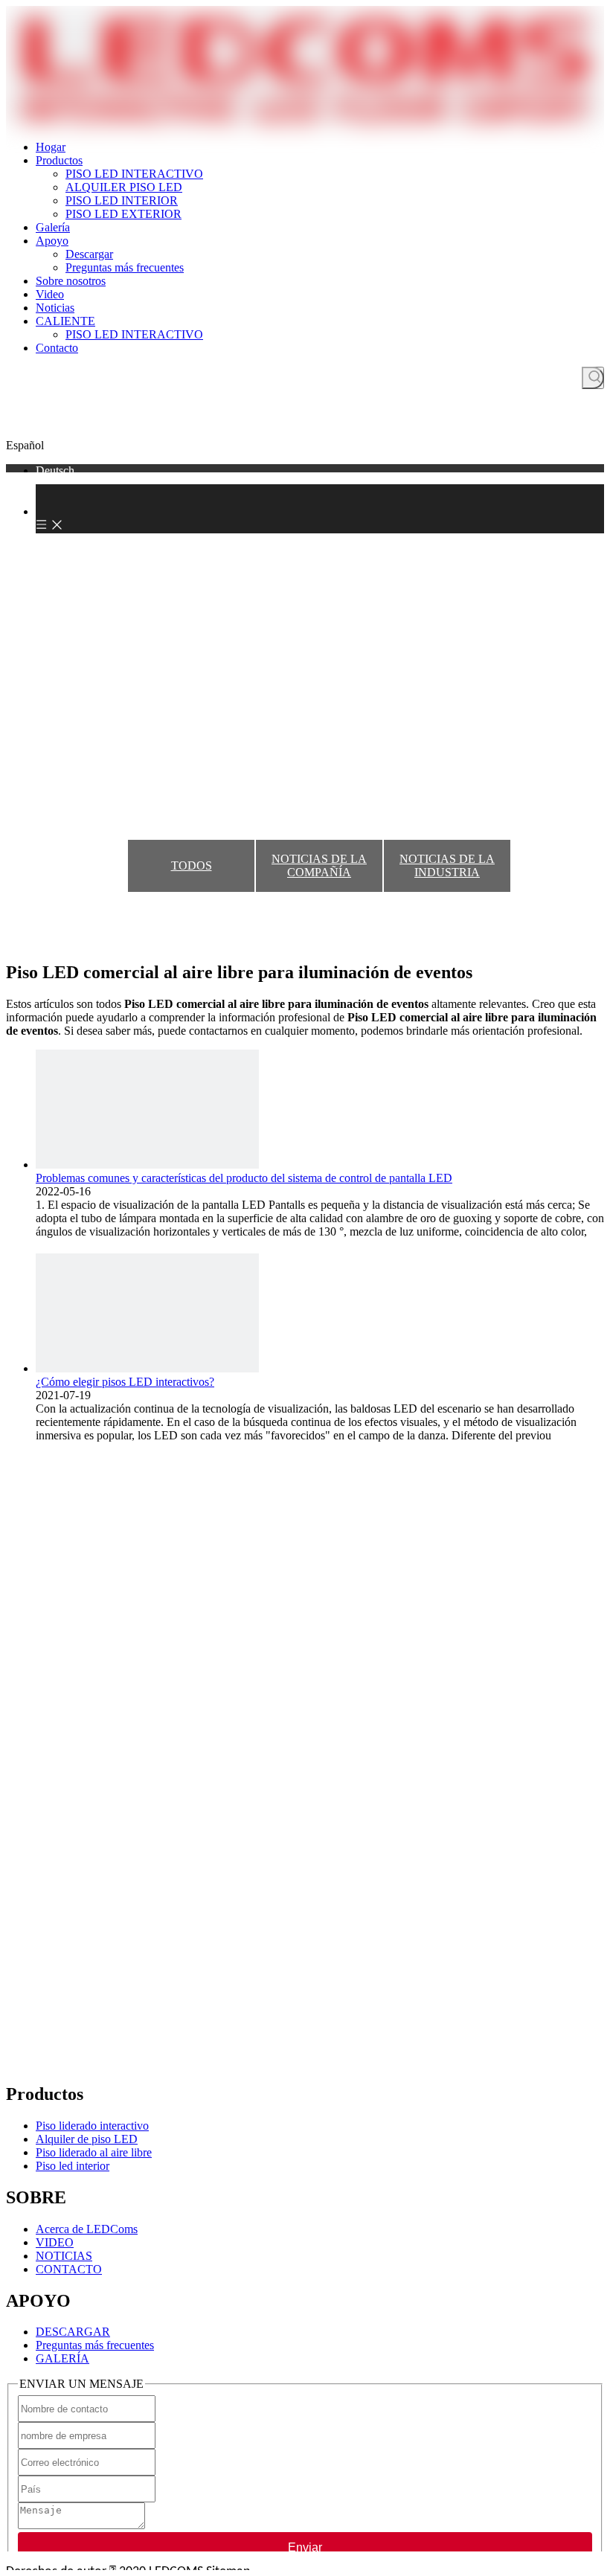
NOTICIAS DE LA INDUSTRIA (447, 865)
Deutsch (55, 470)
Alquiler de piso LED (87, 2139)
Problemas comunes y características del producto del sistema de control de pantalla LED (244, 1178)
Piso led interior (73, 2166)
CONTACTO (69, 2269)
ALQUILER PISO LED (124, 187)
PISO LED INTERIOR (122, 200)
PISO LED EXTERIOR (123, 214)
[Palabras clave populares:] (593, 378)
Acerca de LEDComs (87, 2229)
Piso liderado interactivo (92, 2126)
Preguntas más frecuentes (125, 267)
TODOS (192, 865)
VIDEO (55, 2242)
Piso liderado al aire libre (94, 2152)
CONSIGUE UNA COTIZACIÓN (305, 427)
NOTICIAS (64, 2256)
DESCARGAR (73, 2332)
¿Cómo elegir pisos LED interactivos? (125, 1382)
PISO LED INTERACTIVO (134, 174)
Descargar (89, 254)
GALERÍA (62, 2358)
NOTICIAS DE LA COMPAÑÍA (319, 865)
